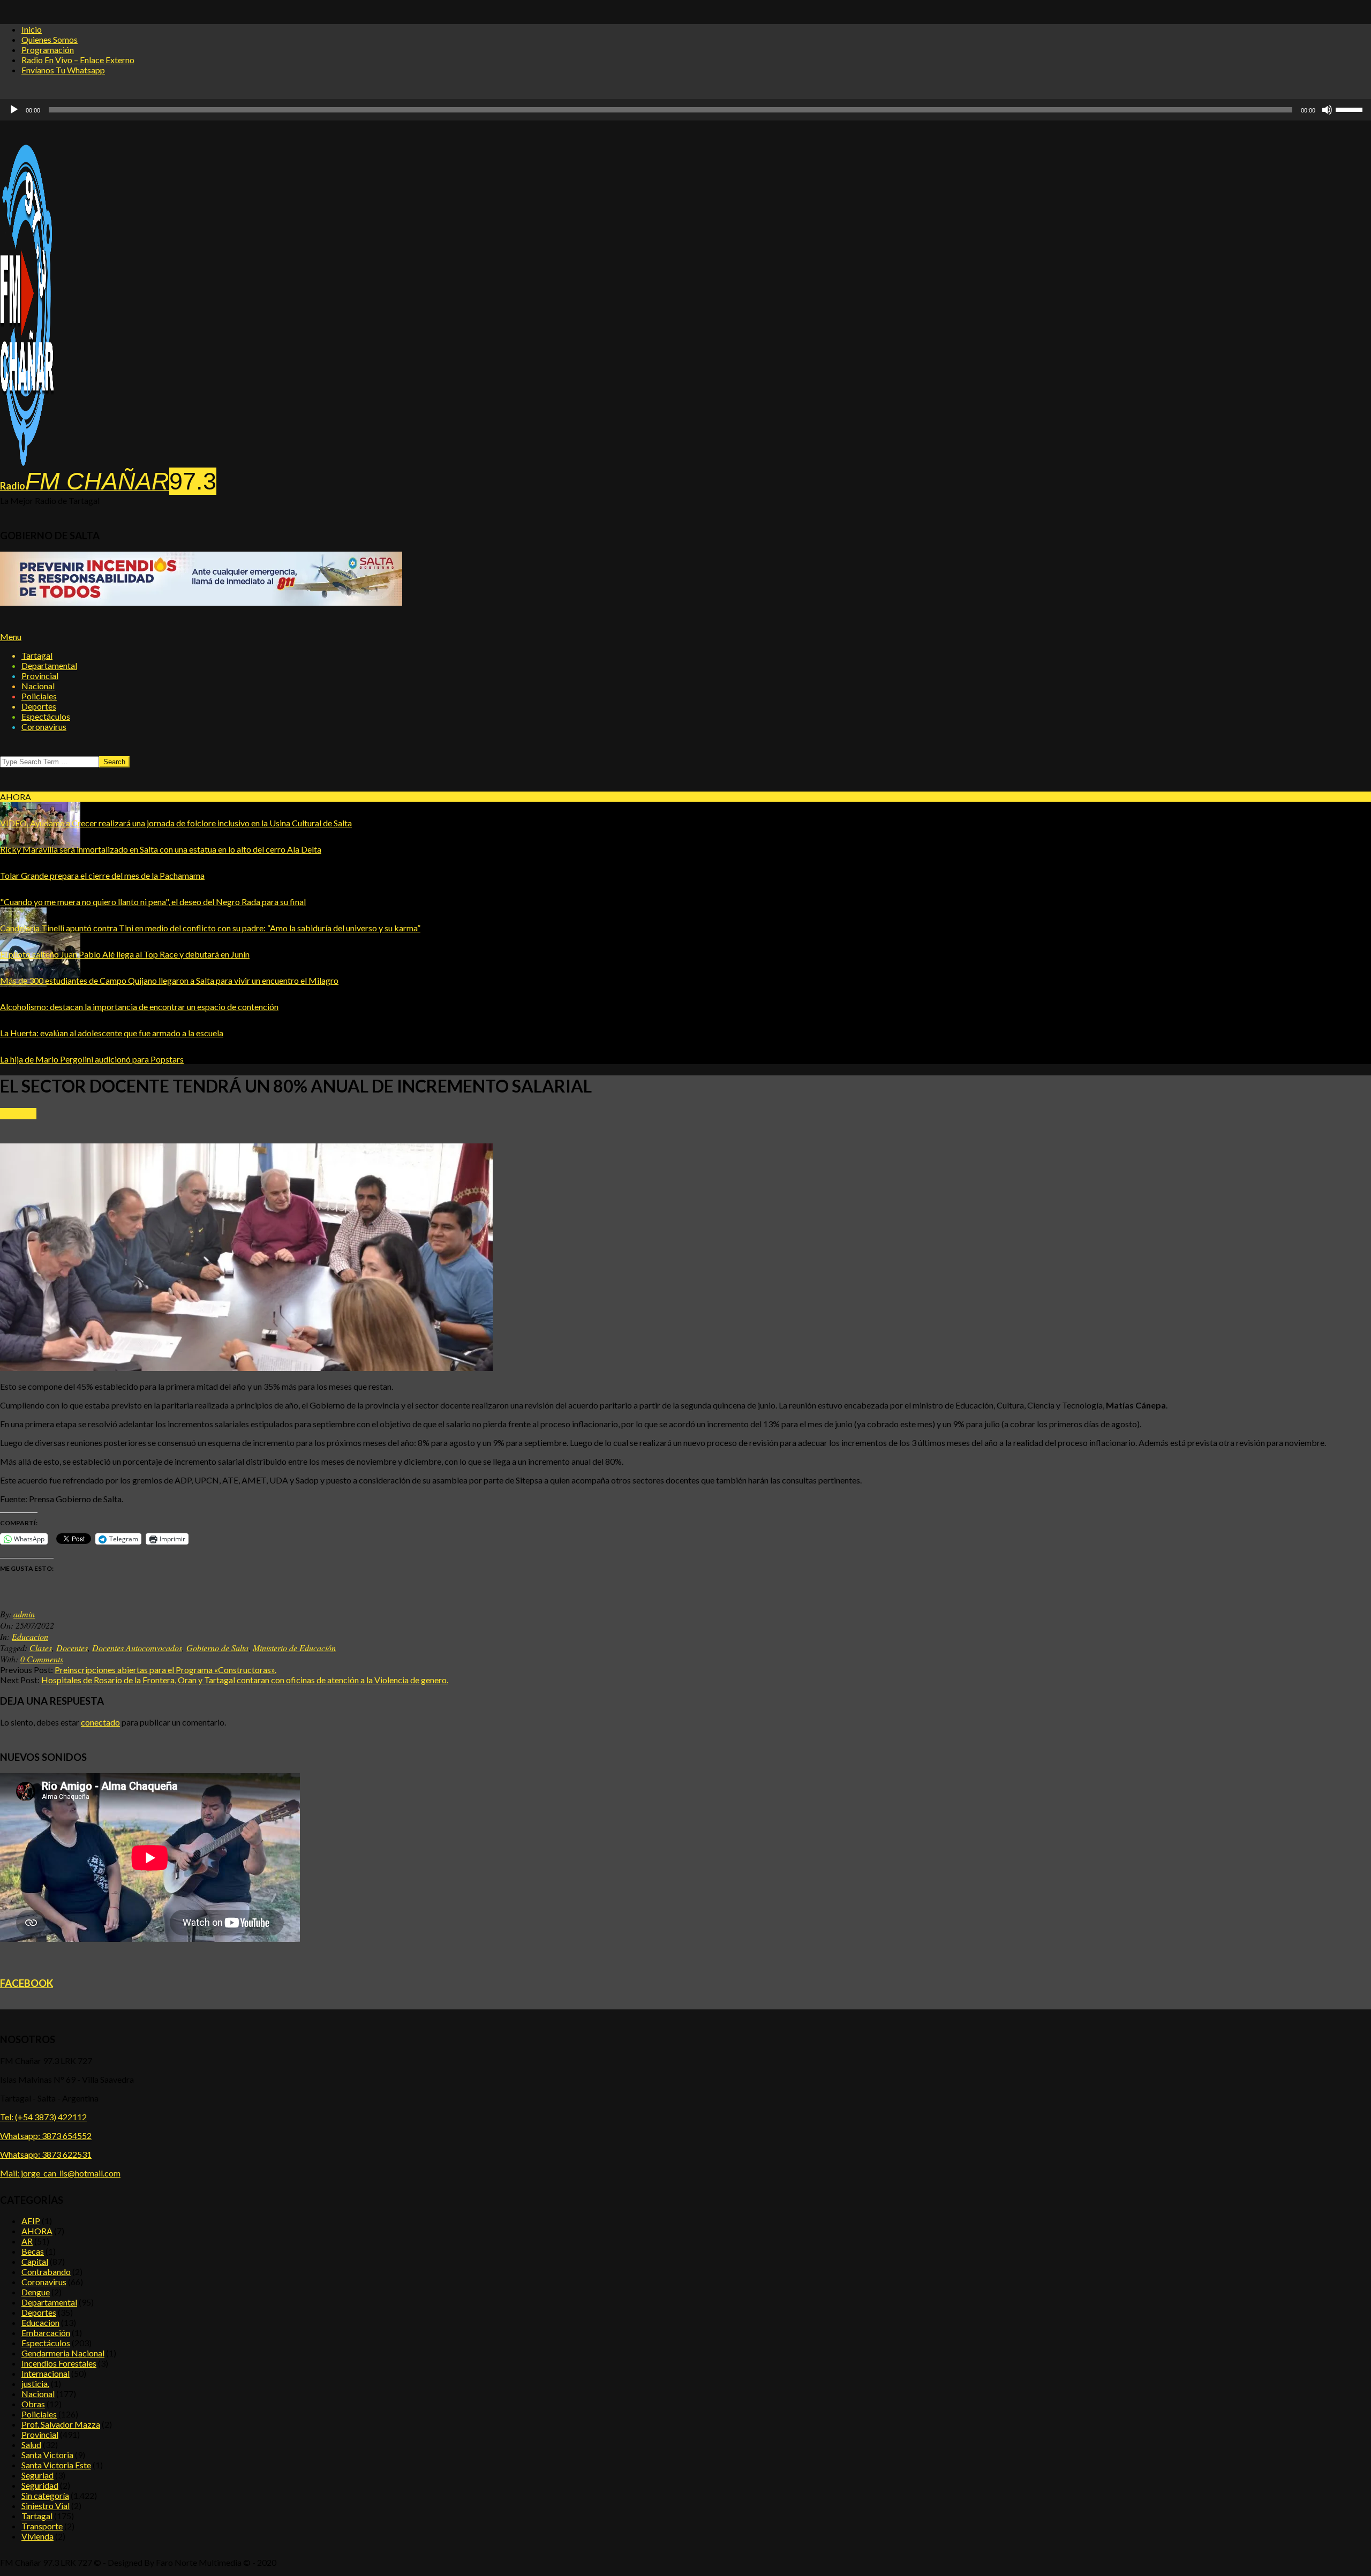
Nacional (38, 2394)
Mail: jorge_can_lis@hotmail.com (60, 2173)
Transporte (42, 2526)
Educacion (18, 1114)
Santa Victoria (47, 2455)
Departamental (49, 2302)
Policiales (39, 2414)
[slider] (671, 110)
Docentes (72, 1648)
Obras (33, 2404)
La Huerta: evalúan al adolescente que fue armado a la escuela (112, 1033)
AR (27, 2241)
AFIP (31, 2221)
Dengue (36, 2292)
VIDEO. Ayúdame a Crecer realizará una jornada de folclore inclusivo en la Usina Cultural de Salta (176, 823)
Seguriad (37, 2475)
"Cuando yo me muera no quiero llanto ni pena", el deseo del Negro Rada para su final (153, 902)
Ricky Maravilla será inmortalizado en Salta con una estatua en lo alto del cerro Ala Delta (161, 849)
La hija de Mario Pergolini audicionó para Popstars (92, 1059)
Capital (35, 2261)
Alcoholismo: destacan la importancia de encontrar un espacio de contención (139, 1007)
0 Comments (42, 1659)
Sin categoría (45, 2495)
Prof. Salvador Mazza (61, 2424)
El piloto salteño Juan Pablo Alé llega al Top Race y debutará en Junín (125, 954)
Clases (41, 1648)
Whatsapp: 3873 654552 (46, 2136)
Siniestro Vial (46, 2506)
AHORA (37, 2231)
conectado (100, 1722)
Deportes (39, 2312)
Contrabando (46, 2272)
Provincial (40, 2434)
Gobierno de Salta (217, 1648)
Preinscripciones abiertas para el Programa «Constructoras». (165, 1670)
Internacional (46, 2373)
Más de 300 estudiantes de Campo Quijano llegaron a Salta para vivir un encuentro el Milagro (169, 980)
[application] (685, 110)
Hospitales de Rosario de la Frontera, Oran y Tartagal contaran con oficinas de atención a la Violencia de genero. (245, 1680)
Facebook (27, 1983)
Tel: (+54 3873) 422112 (43, 2117)
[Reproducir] (14, 110)
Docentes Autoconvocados (137, 1648)
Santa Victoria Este (56, 2465)
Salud (31, 2445)
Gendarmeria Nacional (63, 2353)
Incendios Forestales (59, 2363)
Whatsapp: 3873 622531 (46, 2154)
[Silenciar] (1327, 110)
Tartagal (37, 2516)
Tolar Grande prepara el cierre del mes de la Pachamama (102, 875)
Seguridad (40, 2485)
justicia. (35, 2383)
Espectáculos (46, 2343)
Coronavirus (44, 2282)
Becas (33, 2251)
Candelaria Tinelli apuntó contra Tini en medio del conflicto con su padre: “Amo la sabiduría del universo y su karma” (210, 928)
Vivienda (37, 2536)
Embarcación (46, 2333)
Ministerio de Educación (294, 1648)
